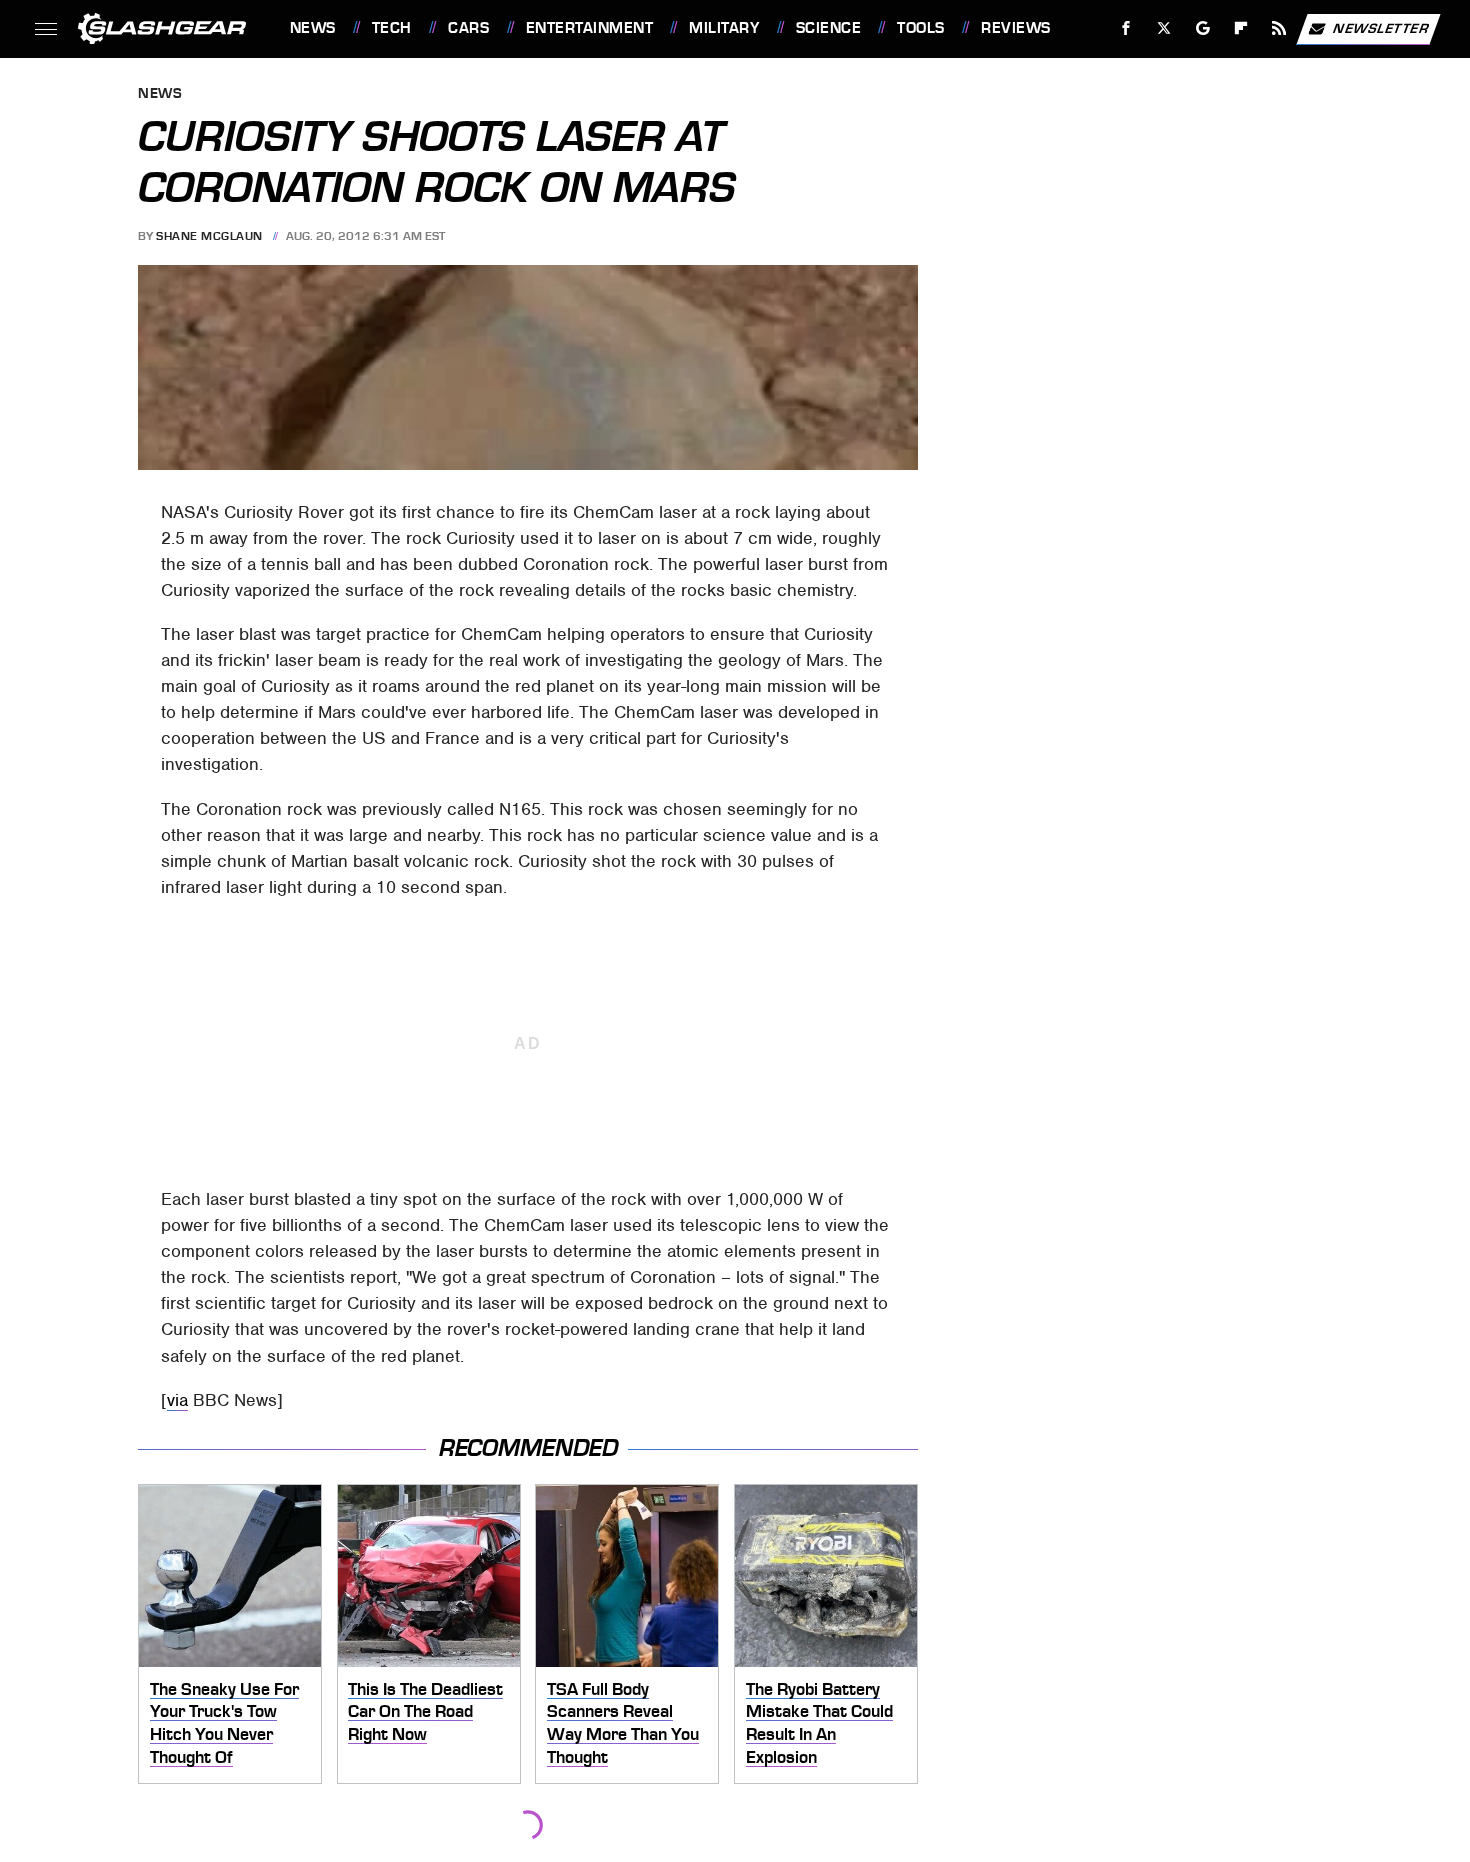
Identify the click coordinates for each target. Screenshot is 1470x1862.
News (312, 28)
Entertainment (589, 28)
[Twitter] (1163, 28)
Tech (392, 28)
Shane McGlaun (209, 236)
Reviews (1015, 28)
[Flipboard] (1241, 28)
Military (724, 28)
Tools (920, 28)
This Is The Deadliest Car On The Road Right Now (425, 1711)
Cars (468, 28)
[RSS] (1278, 28)
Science (828, 28)
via (177, 1400)
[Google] (1202, 28)
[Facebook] (1126, 28)
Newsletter (1381, 27)
